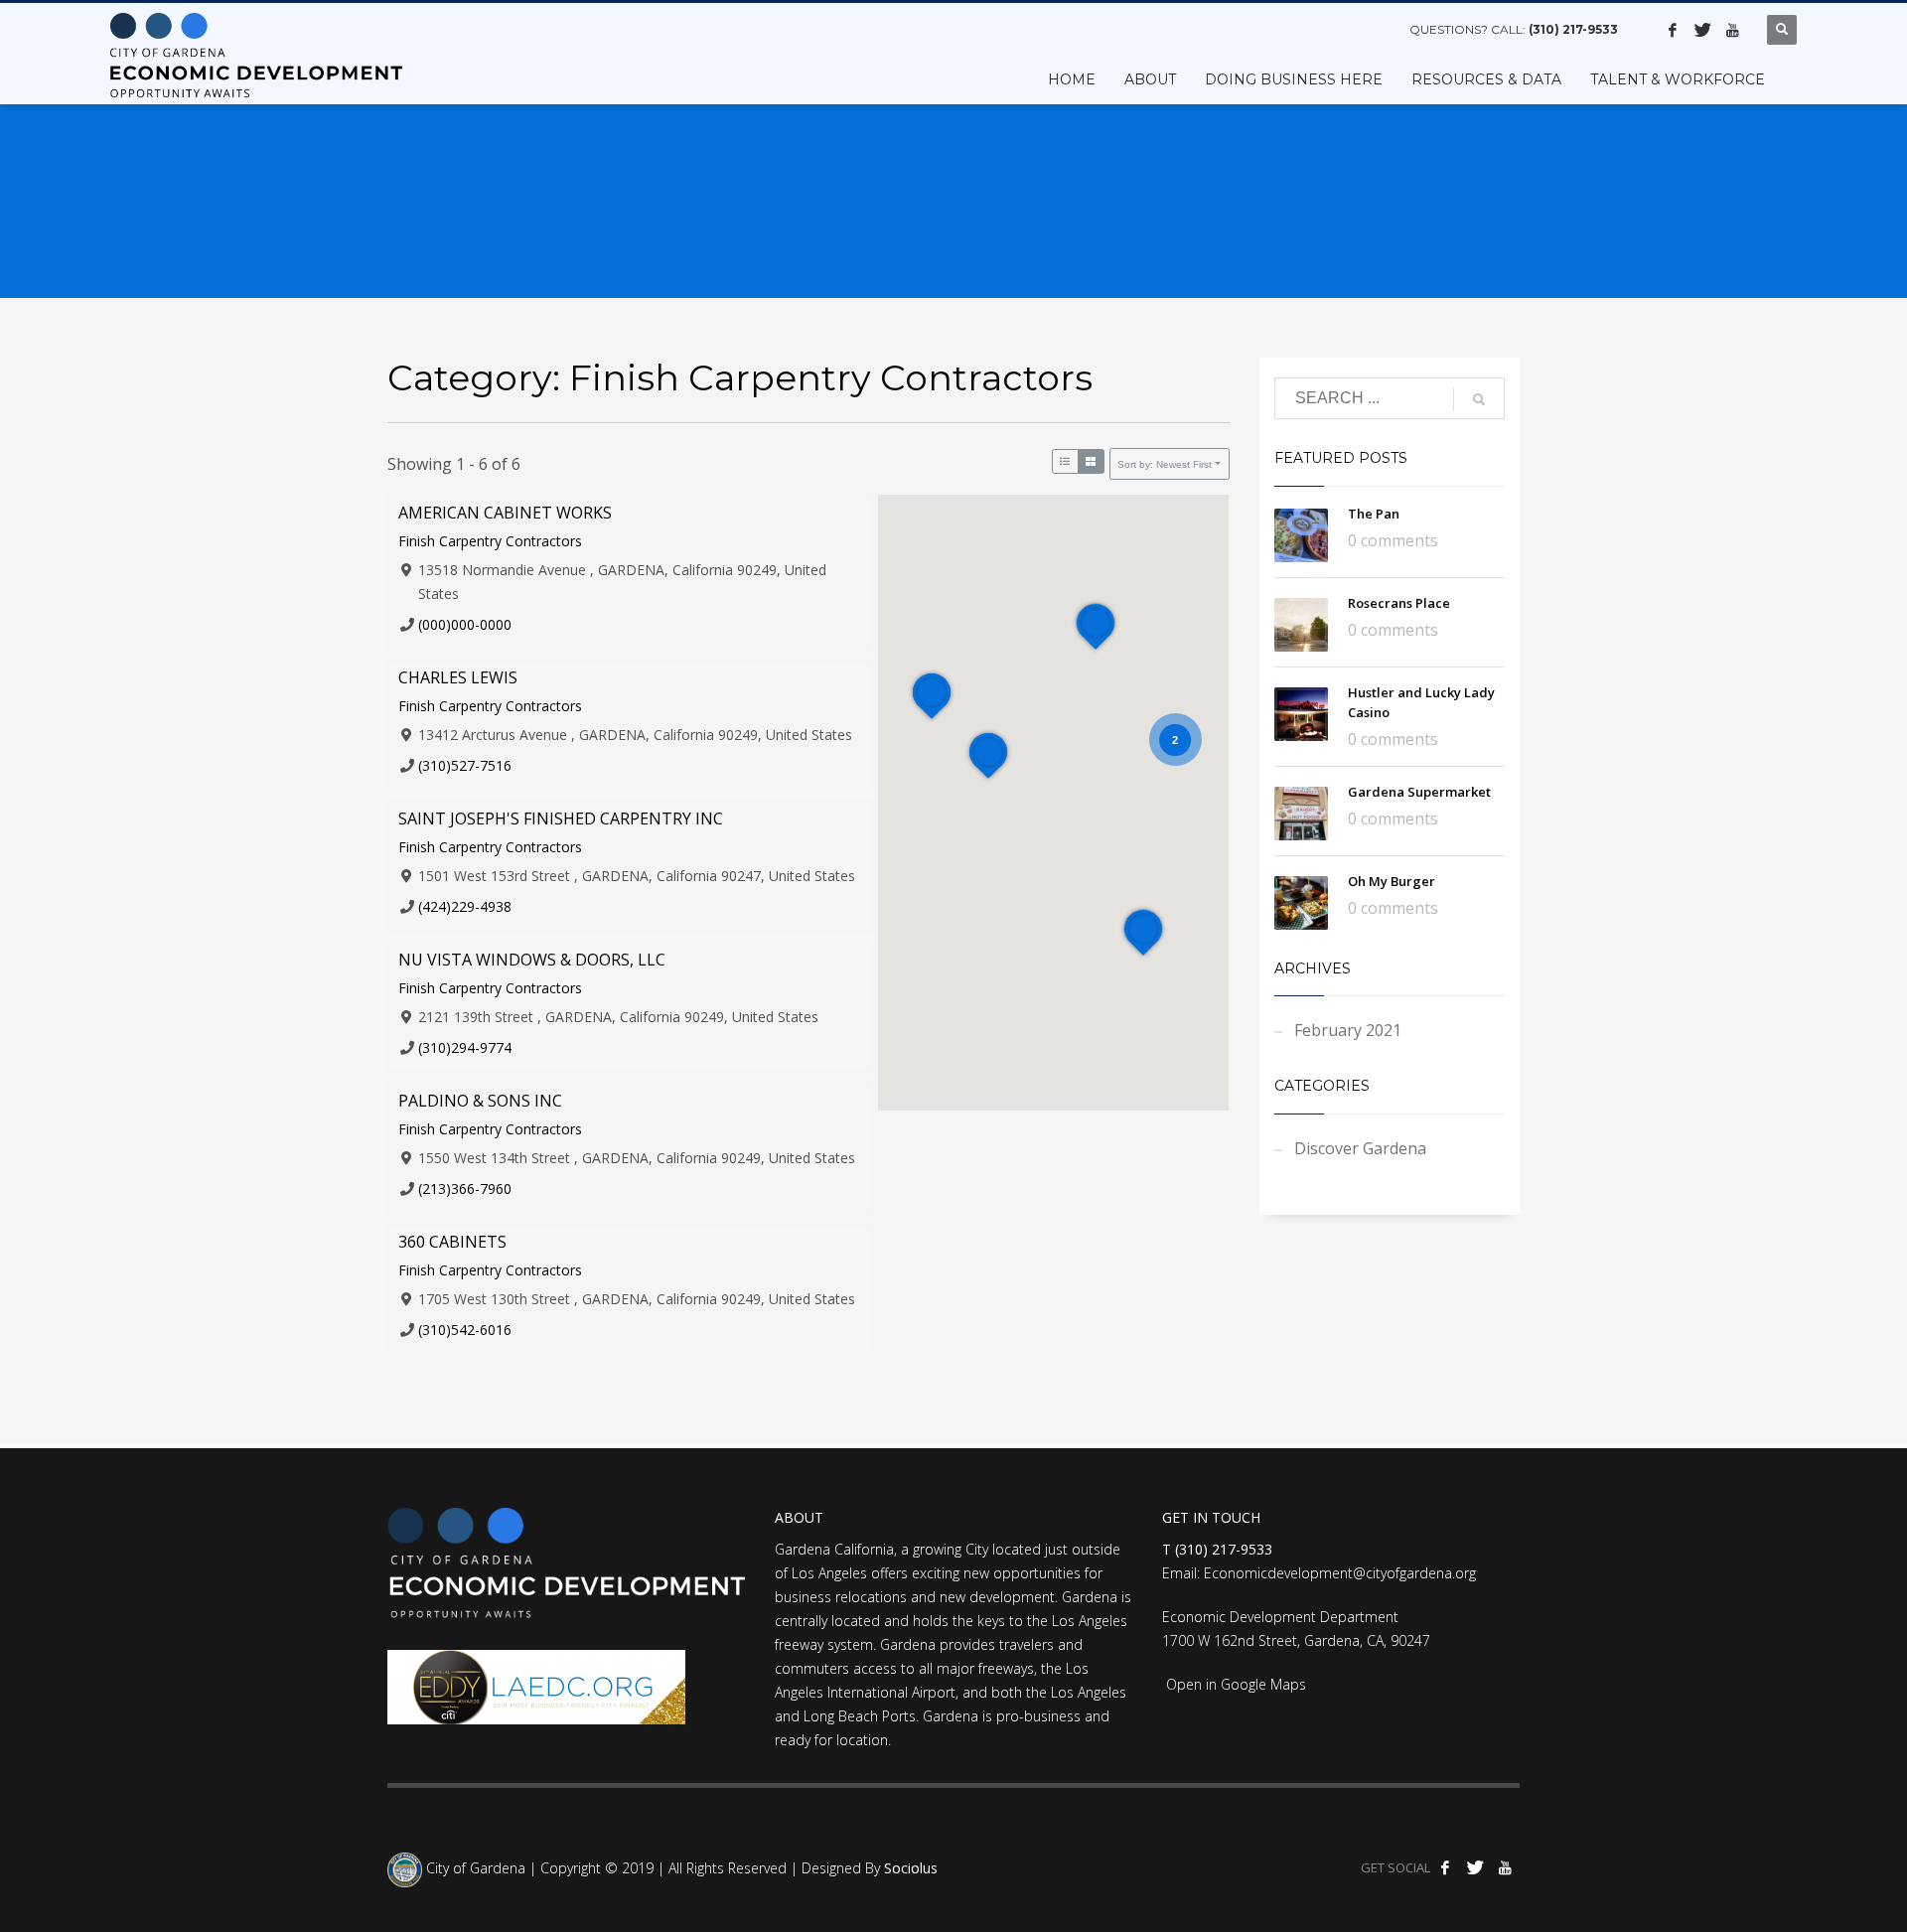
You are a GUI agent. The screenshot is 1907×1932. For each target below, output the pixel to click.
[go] (1479, 399)
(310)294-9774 (465, 1047)
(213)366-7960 (465, 1189)
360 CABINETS (452, 1242)
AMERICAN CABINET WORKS (505, 513)
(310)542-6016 (465, 1330)
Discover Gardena (1360, 1148)
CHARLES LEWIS (458, 677)
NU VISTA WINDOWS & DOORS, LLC (532, 960)
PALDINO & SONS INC (480, 1101)
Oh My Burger (1392, 881)
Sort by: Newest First (1165, 464)
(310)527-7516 (465, 765)
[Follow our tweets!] (1702, 30)
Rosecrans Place (1399, 603)
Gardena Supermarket (1419, 792)
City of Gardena (474, 1868)
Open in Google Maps (1234, 1684)
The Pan (1374, 514)
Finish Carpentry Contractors (490, 541)
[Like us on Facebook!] (1673, 30)
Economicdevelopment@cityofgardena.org (1340, 1573)
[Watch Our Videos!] (1732, 30)
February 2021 (1348, 1030)
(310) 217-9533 (1573, 29)
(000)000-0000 (465, 624)
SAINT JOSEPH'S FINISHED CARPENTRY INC (561, 818)
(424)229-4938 (465, 906)
